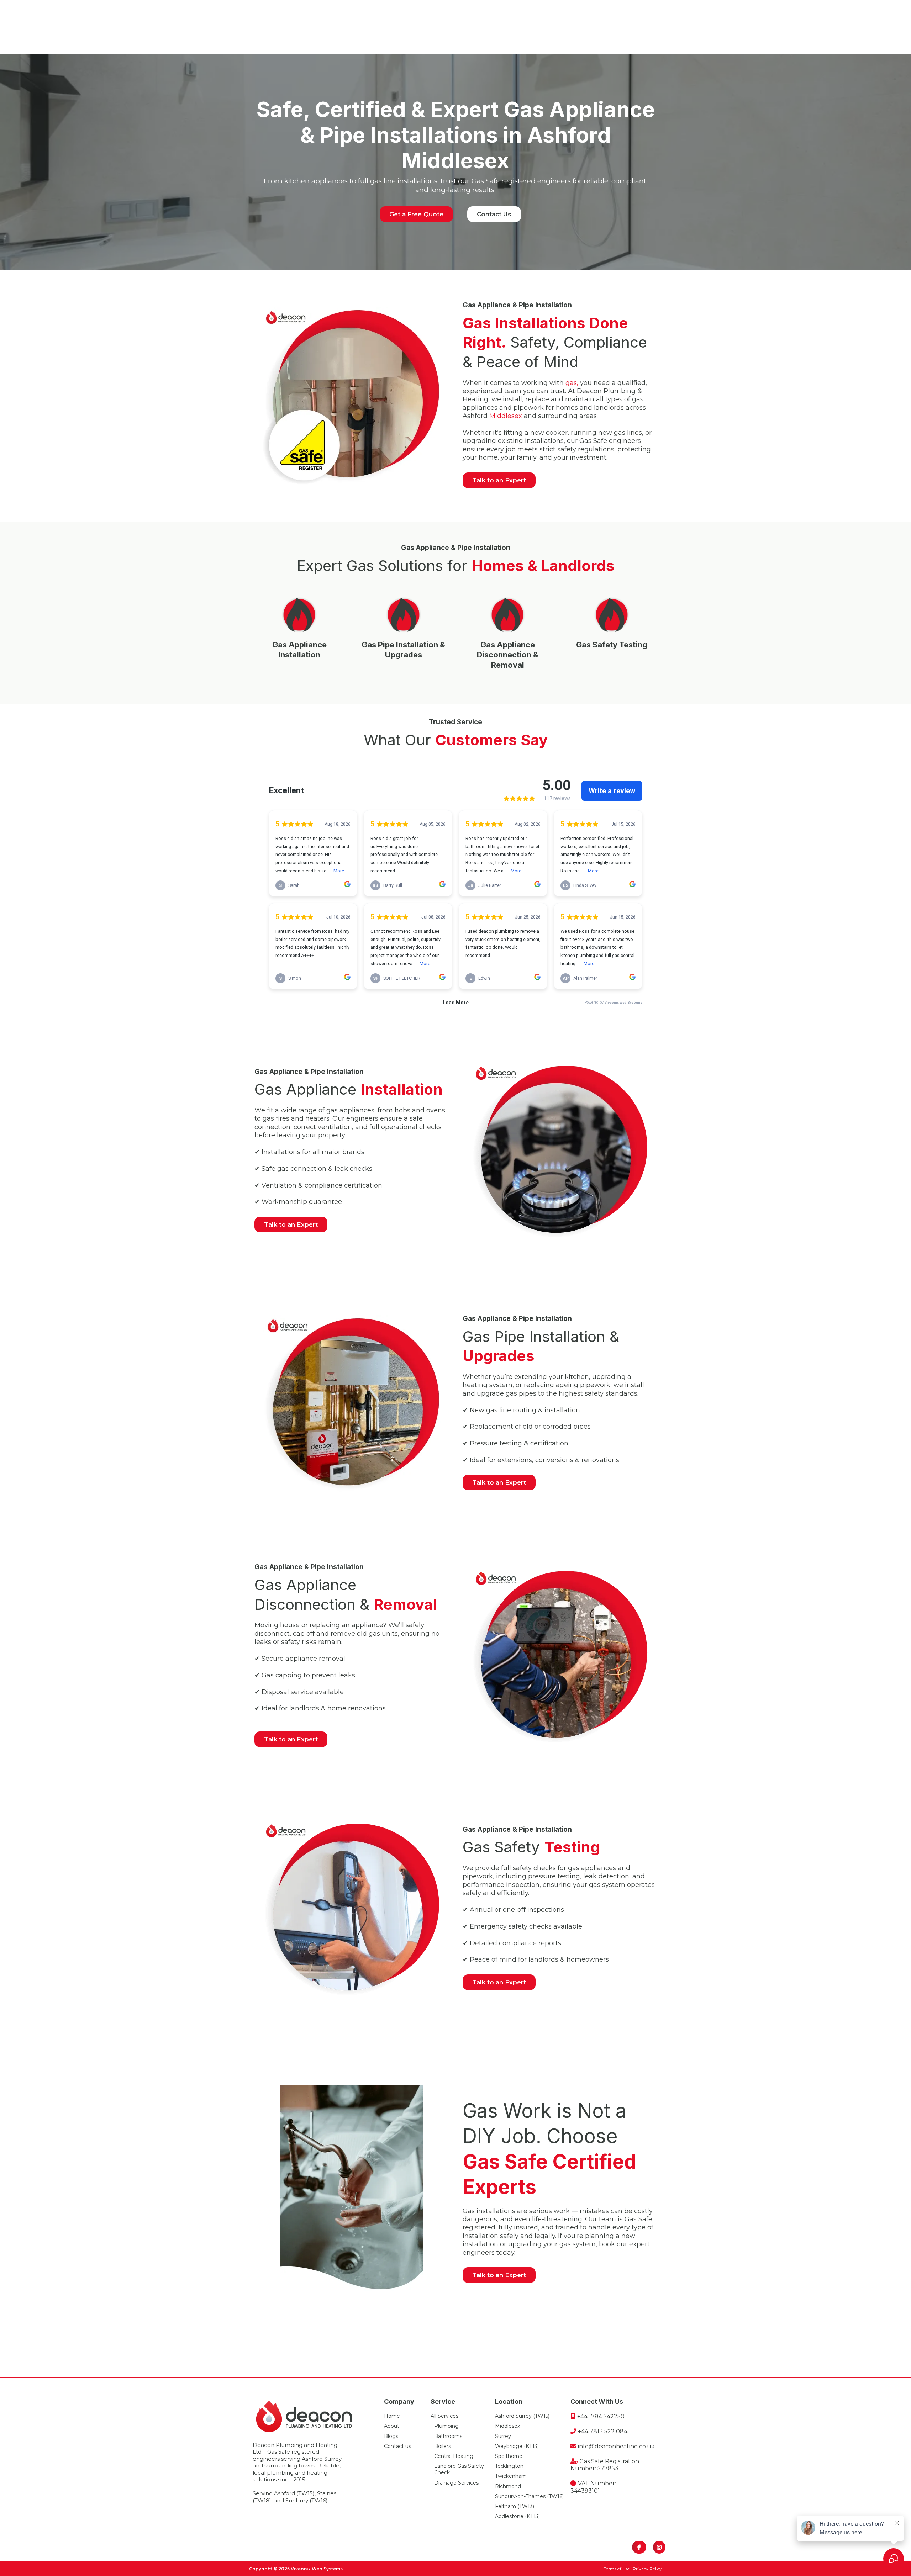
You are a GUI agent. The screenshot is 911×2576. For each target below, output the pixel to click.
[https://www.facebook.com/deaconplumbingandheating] (639, 2547)
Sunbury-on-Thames (520, 2496)
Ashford (505, 2416)
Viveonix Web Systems (317, 2569)
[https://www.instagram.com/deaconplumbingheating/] (659, 2547)
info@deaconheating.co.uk (616, 2446)
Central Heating (454, 2456)
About (392, 2426)
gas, (572, 383)
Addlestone (509, 2516)
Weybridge (509, 2446)
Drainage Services (456, 2483)
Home (392, 2416)
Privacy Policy (647, 2569)
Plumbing (446, 2426)
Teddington (509, 2466)
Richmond (508, 2486)
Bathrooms (448, 2436)
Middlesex (506, 416)
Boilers (443, 2446)
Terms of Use (617, 2569)
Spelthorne (509, 2456)
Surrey (503, 2436)
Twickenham (511, 2476)
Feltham (505, 2506)
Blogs (391, 2436)
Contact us (397, 2446)
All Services (444, 2416)
